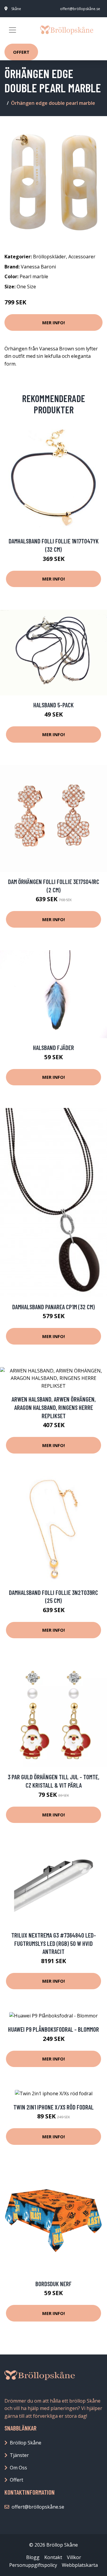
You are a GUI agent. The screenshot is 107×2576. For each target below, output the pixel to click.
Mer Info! (53, 322)
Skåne (16, 9)
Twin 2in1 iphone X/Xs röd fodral (53, 2107)
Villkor (74, 2557)
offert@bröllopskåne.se (80, 9)
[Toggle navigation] (12, 30)
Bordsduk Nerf (53, 2284)
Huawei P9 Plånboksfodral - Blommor (53, 2029)
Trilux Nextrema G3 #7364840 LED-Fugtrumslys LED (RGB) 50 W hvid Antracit (54, 1943)
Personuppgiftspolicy (33, 2565)
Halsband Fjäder (53, 1047)
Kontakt (53, 2557)
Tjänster (19, 2455)
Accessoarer (82, 257)
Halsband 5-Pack (53, 705)
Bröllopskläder (49, 257)
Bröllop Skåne (26, 2443)
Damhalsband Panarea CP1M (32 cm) (53, 1307)
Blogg (33, 2557)
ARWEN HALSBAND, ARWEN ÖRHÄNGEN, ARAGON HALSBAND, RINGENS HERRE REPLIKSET (54, 1407)
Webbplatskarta (80, 2565)
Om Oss (18, 2468)
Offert (21, 52)
